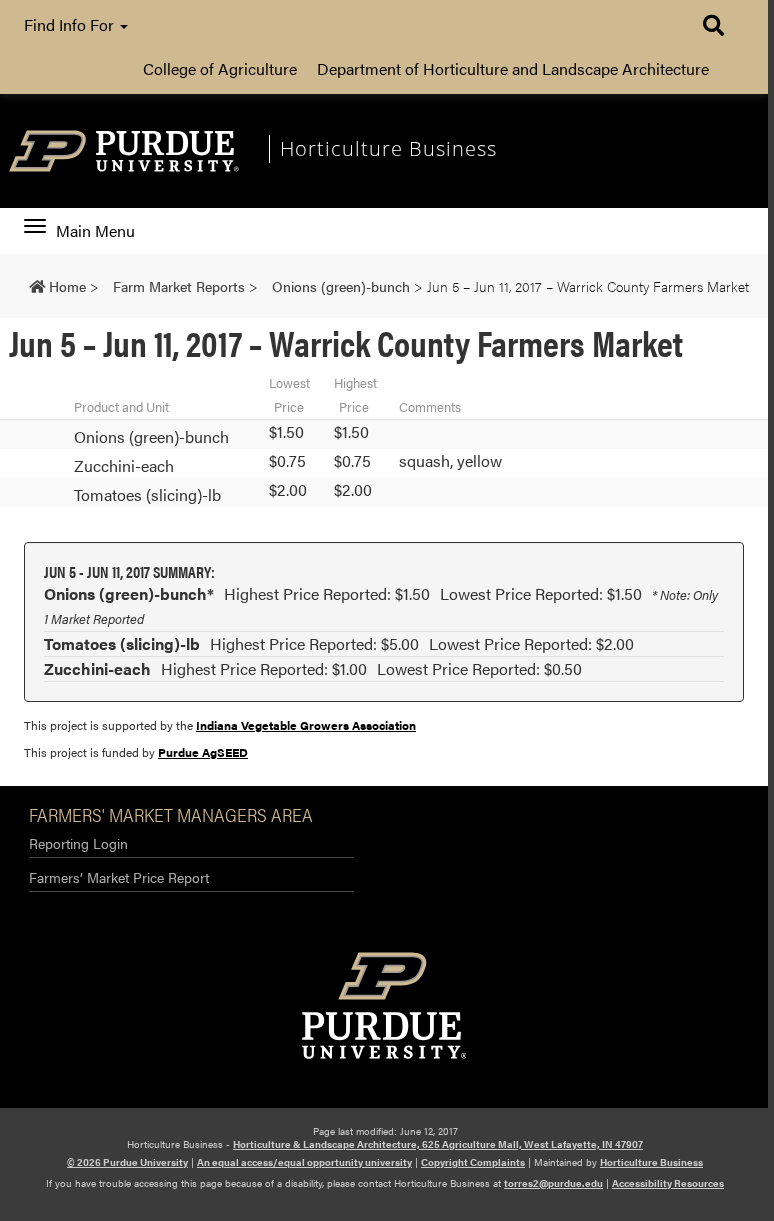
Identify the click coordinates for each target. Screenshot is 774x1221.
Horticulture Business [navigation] (388, 148)
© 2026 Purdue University (127, 1162)
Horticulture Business (651, 1162)
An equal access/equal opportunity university (304, 1162)
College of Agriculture (220, 68)
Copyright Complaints (473, 1162)
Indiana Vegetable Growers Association (306, 725)
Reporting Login (78, 843)
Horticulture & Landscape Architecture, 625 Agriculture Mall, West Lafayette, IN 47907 (438, 1144)
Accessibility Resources (668, 1183)
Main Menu (95, 231)
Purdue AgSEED (203, 752)
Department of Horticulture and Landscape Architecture (513, 68)
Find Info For (71, 24)
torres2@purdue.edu (553, 1183)
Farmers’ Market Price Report (119, 877)
